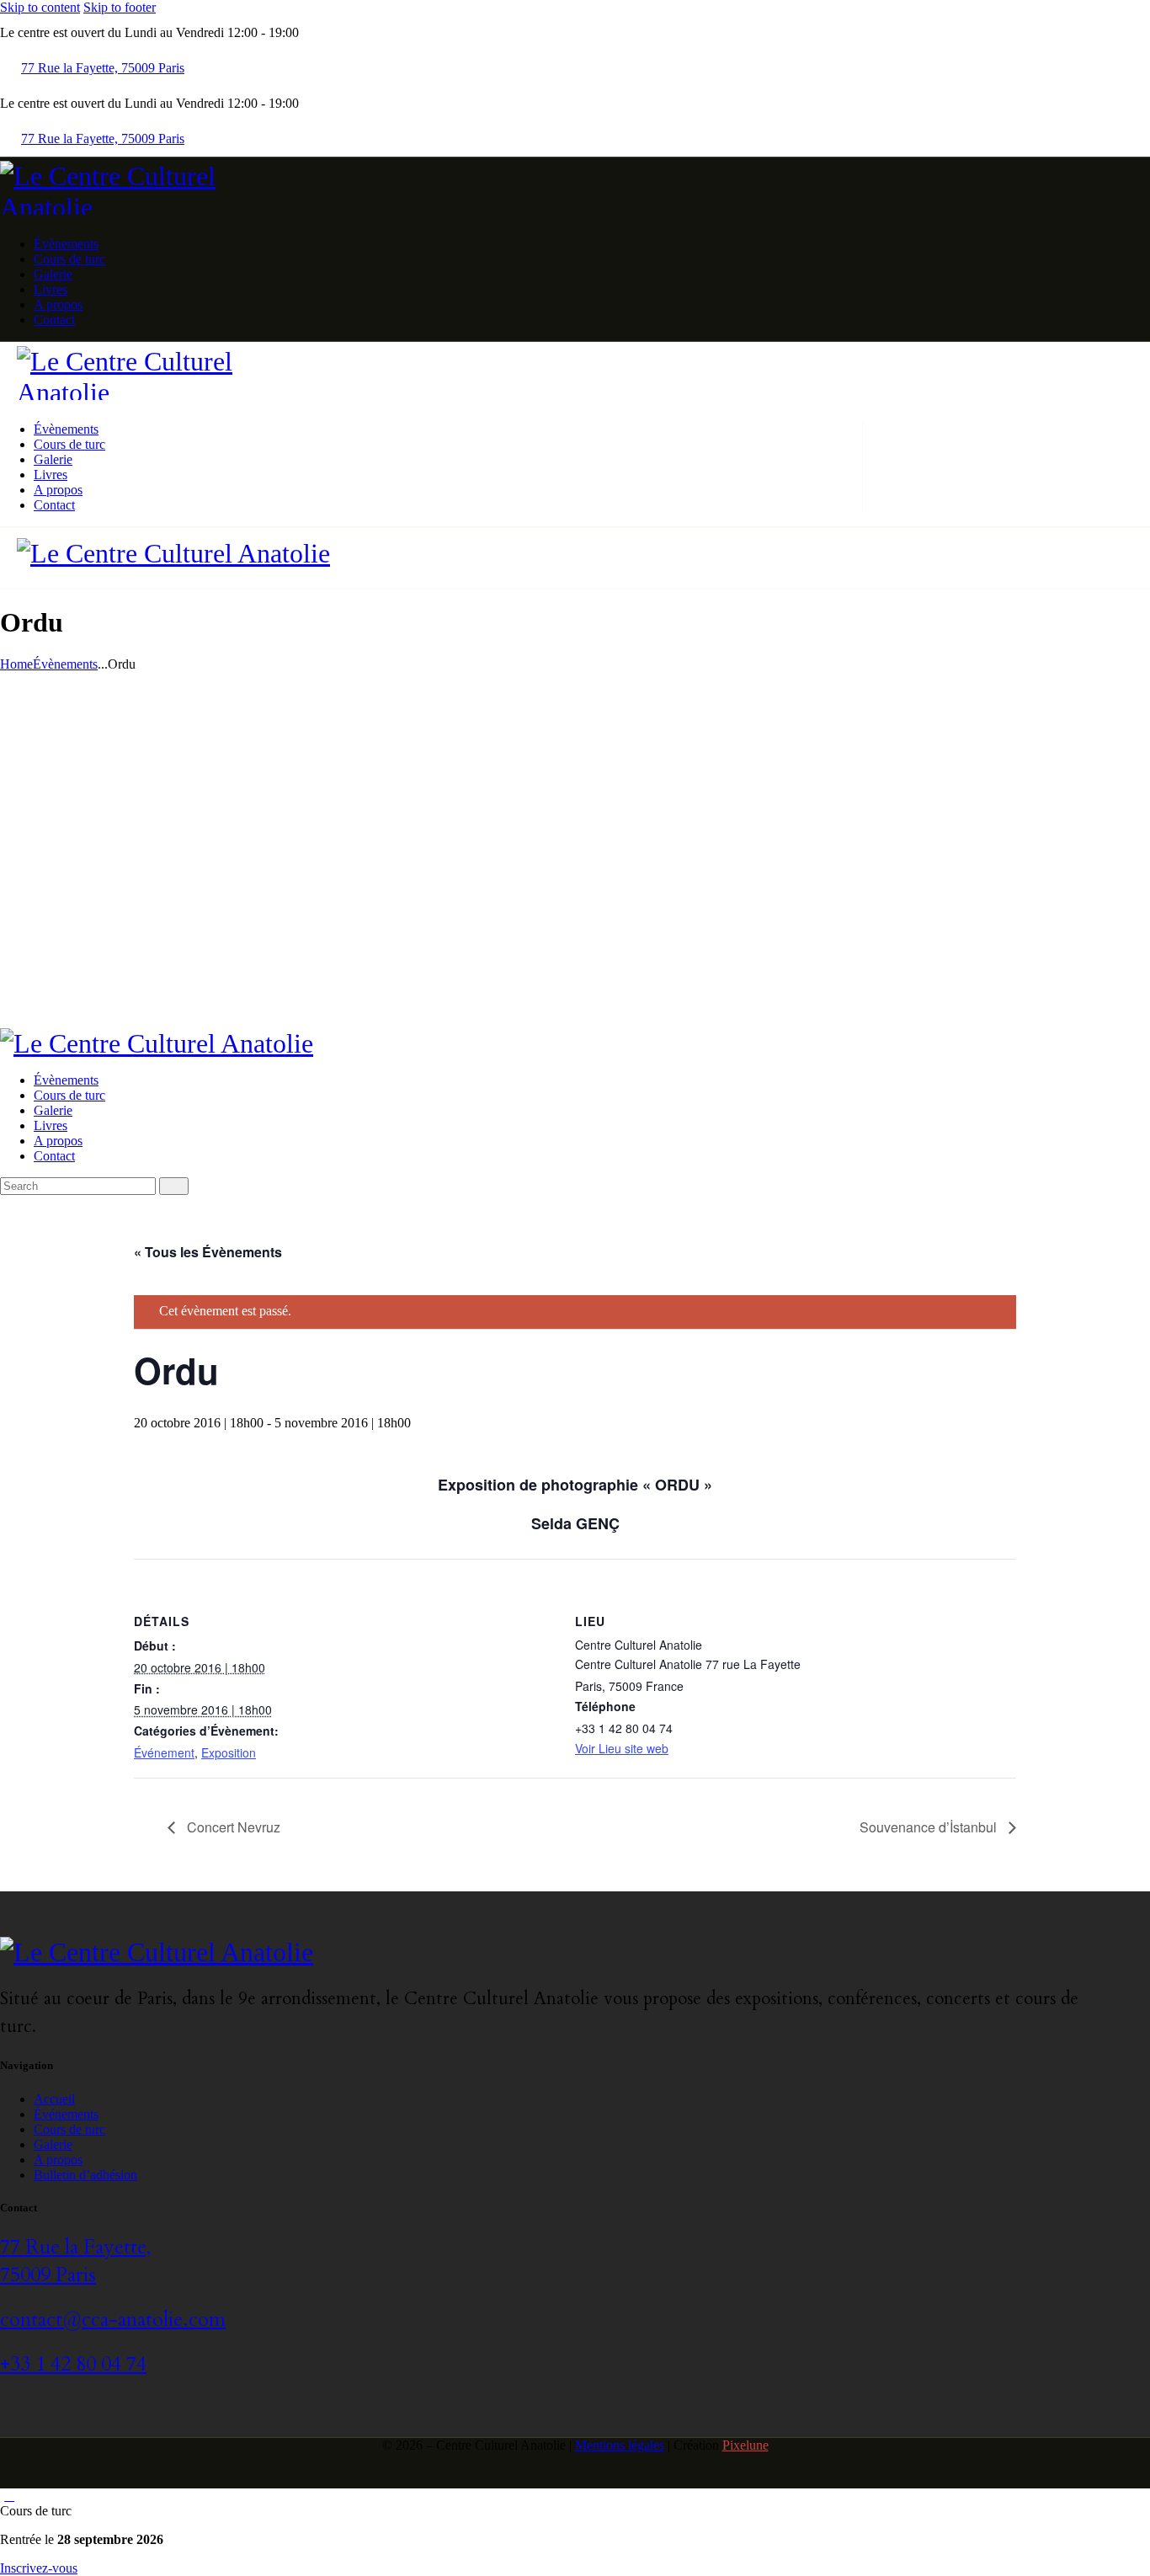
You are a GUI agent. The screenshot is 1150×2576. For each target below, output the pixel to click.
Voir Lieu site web (622, 1748)
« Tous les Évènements (208, 1252)
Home (16, 664)
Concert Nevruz (232, 1827)
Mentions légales (620, 2445)
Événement (164, 1752)
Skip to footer (120, 7)
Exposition (229, 1752)
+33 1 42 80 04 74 (73, 2364)
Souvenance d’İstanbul (930, 1827)
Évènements (65, 664)
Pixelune (745, 2445)
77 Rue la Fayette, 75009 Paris (75, 2261)
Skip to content (40, 7)
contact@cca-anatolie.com (113, 2320)
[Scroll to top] (9, 2496)
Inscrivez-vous (39, 2568)
